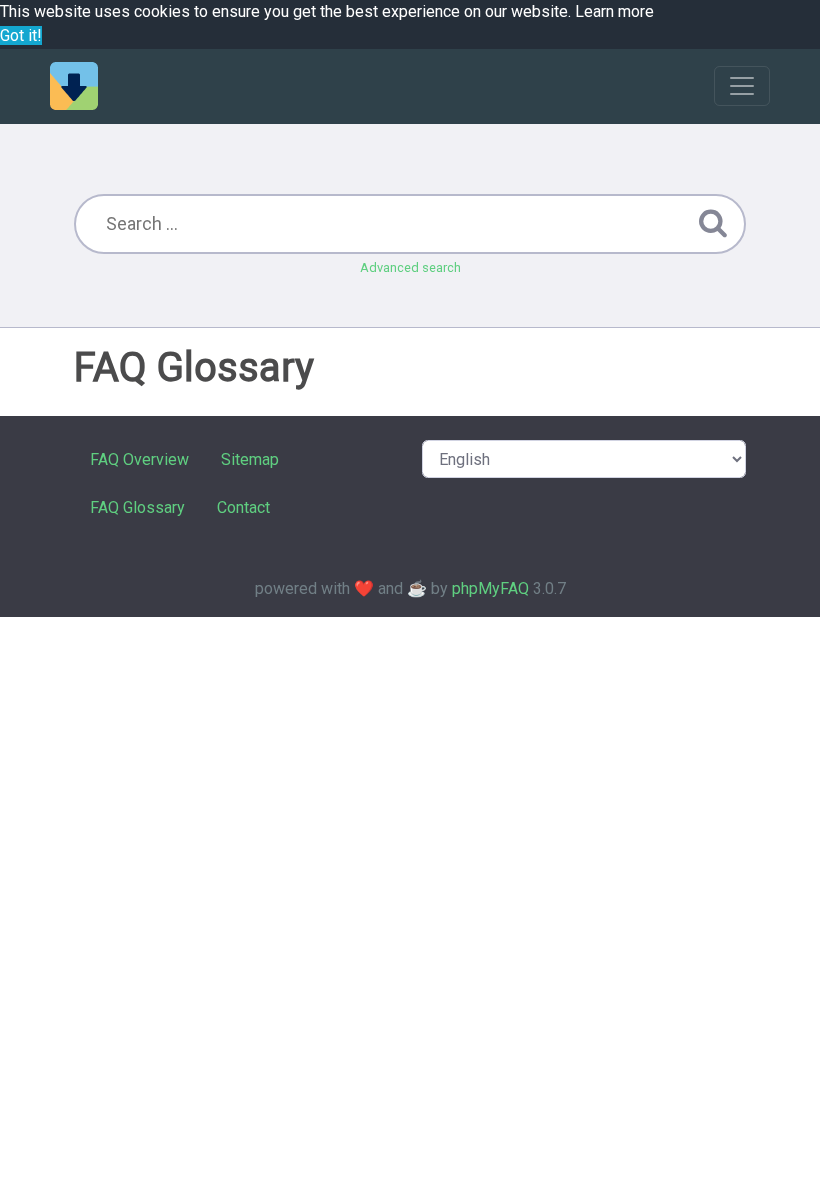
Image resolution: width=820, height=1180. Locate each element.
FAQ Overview (139, 459)
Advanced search (410, 267)
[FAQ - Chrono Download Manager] (74, 86)
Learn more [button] (614, 11)
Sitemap (250, 459)
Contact (243, 507)
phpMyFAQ (490, 588)
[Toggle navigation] (742, 86)
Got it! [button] (21, 35)
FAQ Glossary (137, 507)
